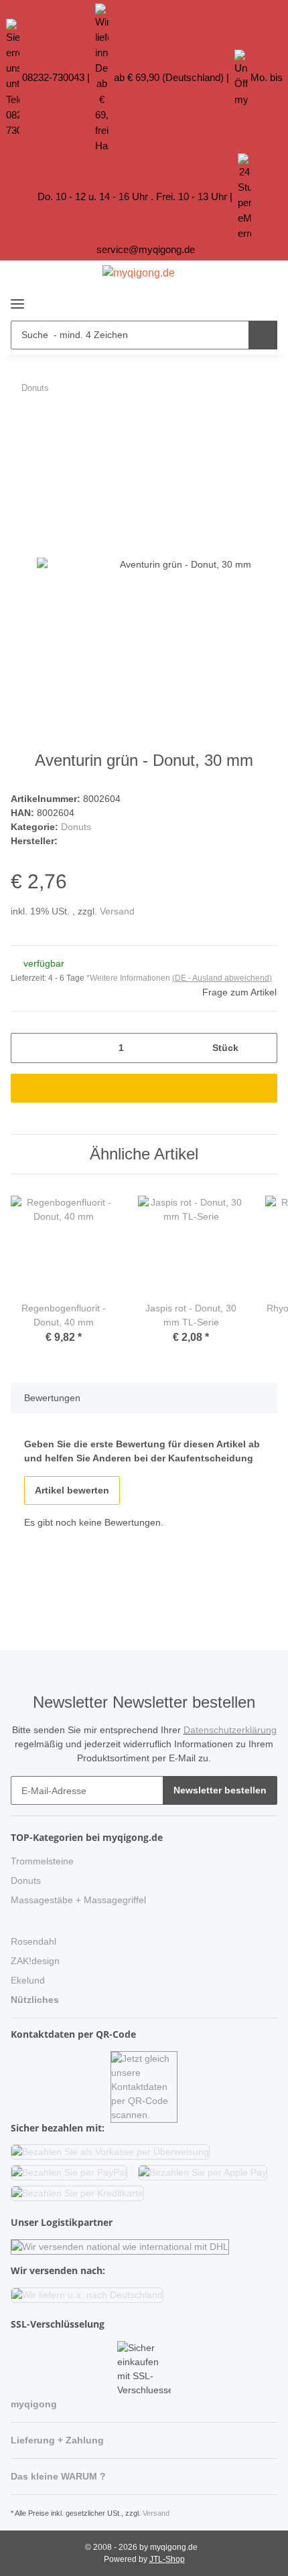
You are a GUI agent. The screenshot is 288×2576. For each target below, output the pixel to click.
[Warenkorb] (265, 301)
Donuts (76, 827)
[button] (241, 301)
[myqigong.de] (139, 273)
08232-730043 (53, 77)
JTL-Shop (167, 2559)
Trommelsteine (42, 1861)
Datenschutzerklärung (230, 1730)
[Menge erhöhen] (262, 1048)
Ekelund (28, 1980)
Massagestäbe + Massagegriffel (78, 1900)
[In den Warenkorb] (21, 424)
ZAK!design (35, 1961)
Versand (117, 911)
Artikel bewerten (72, 1490)
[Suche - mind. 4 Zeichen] (263, 335)
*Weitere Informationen (128, 978)
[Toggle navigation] (17, 298)
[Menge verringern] (26, 1048)
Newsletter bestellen (220, 1790)
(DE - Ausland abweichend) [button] (222, 978)
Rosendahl (33, 1941)
